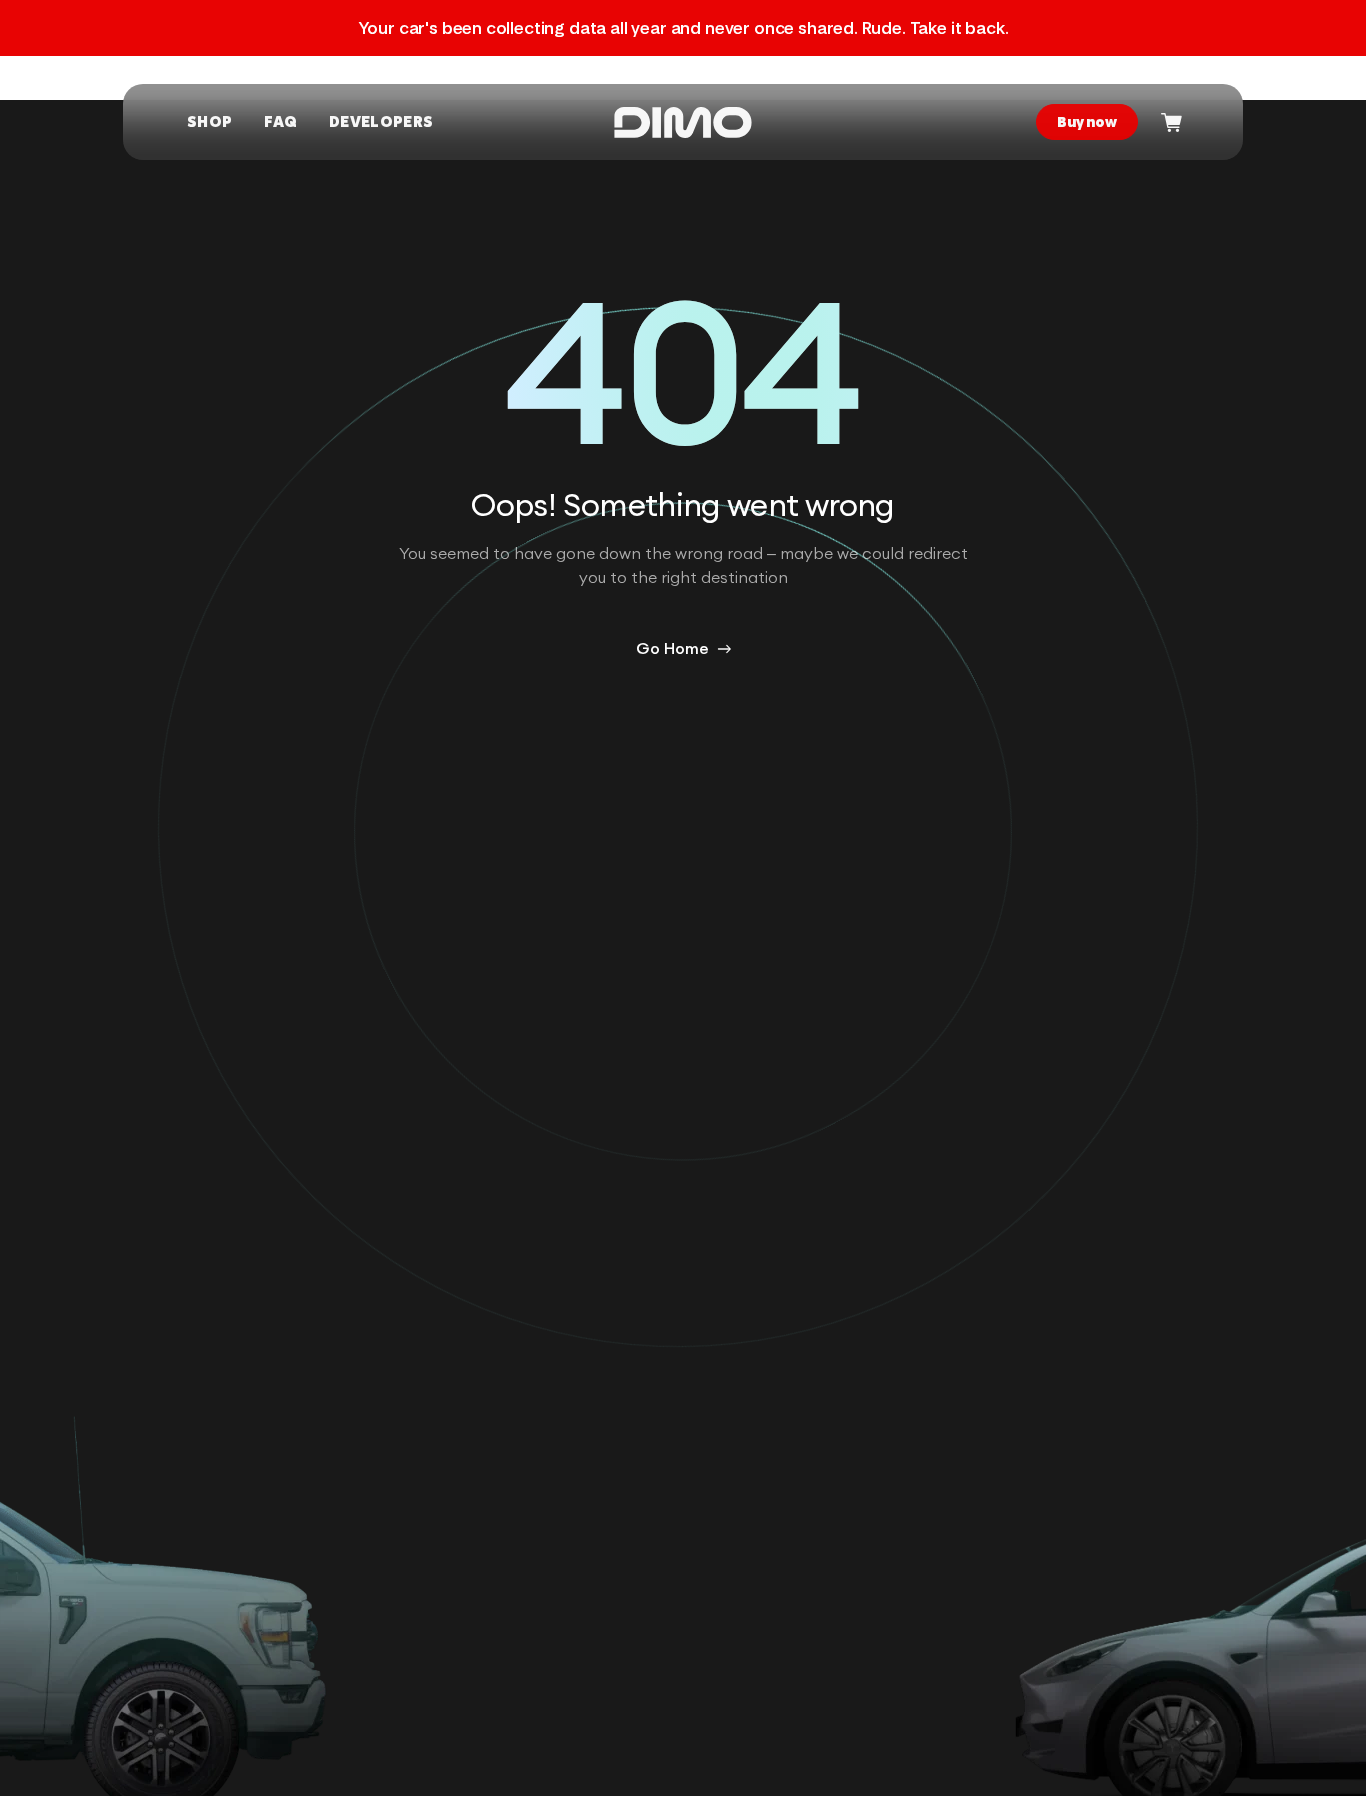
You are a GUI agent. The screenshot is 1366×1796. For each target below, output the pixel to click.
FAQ (280, 122)
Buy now (1087, 122)
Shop (209, 122)
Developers (381, 122)
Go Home (672, 649)
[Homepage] (683, 122)
